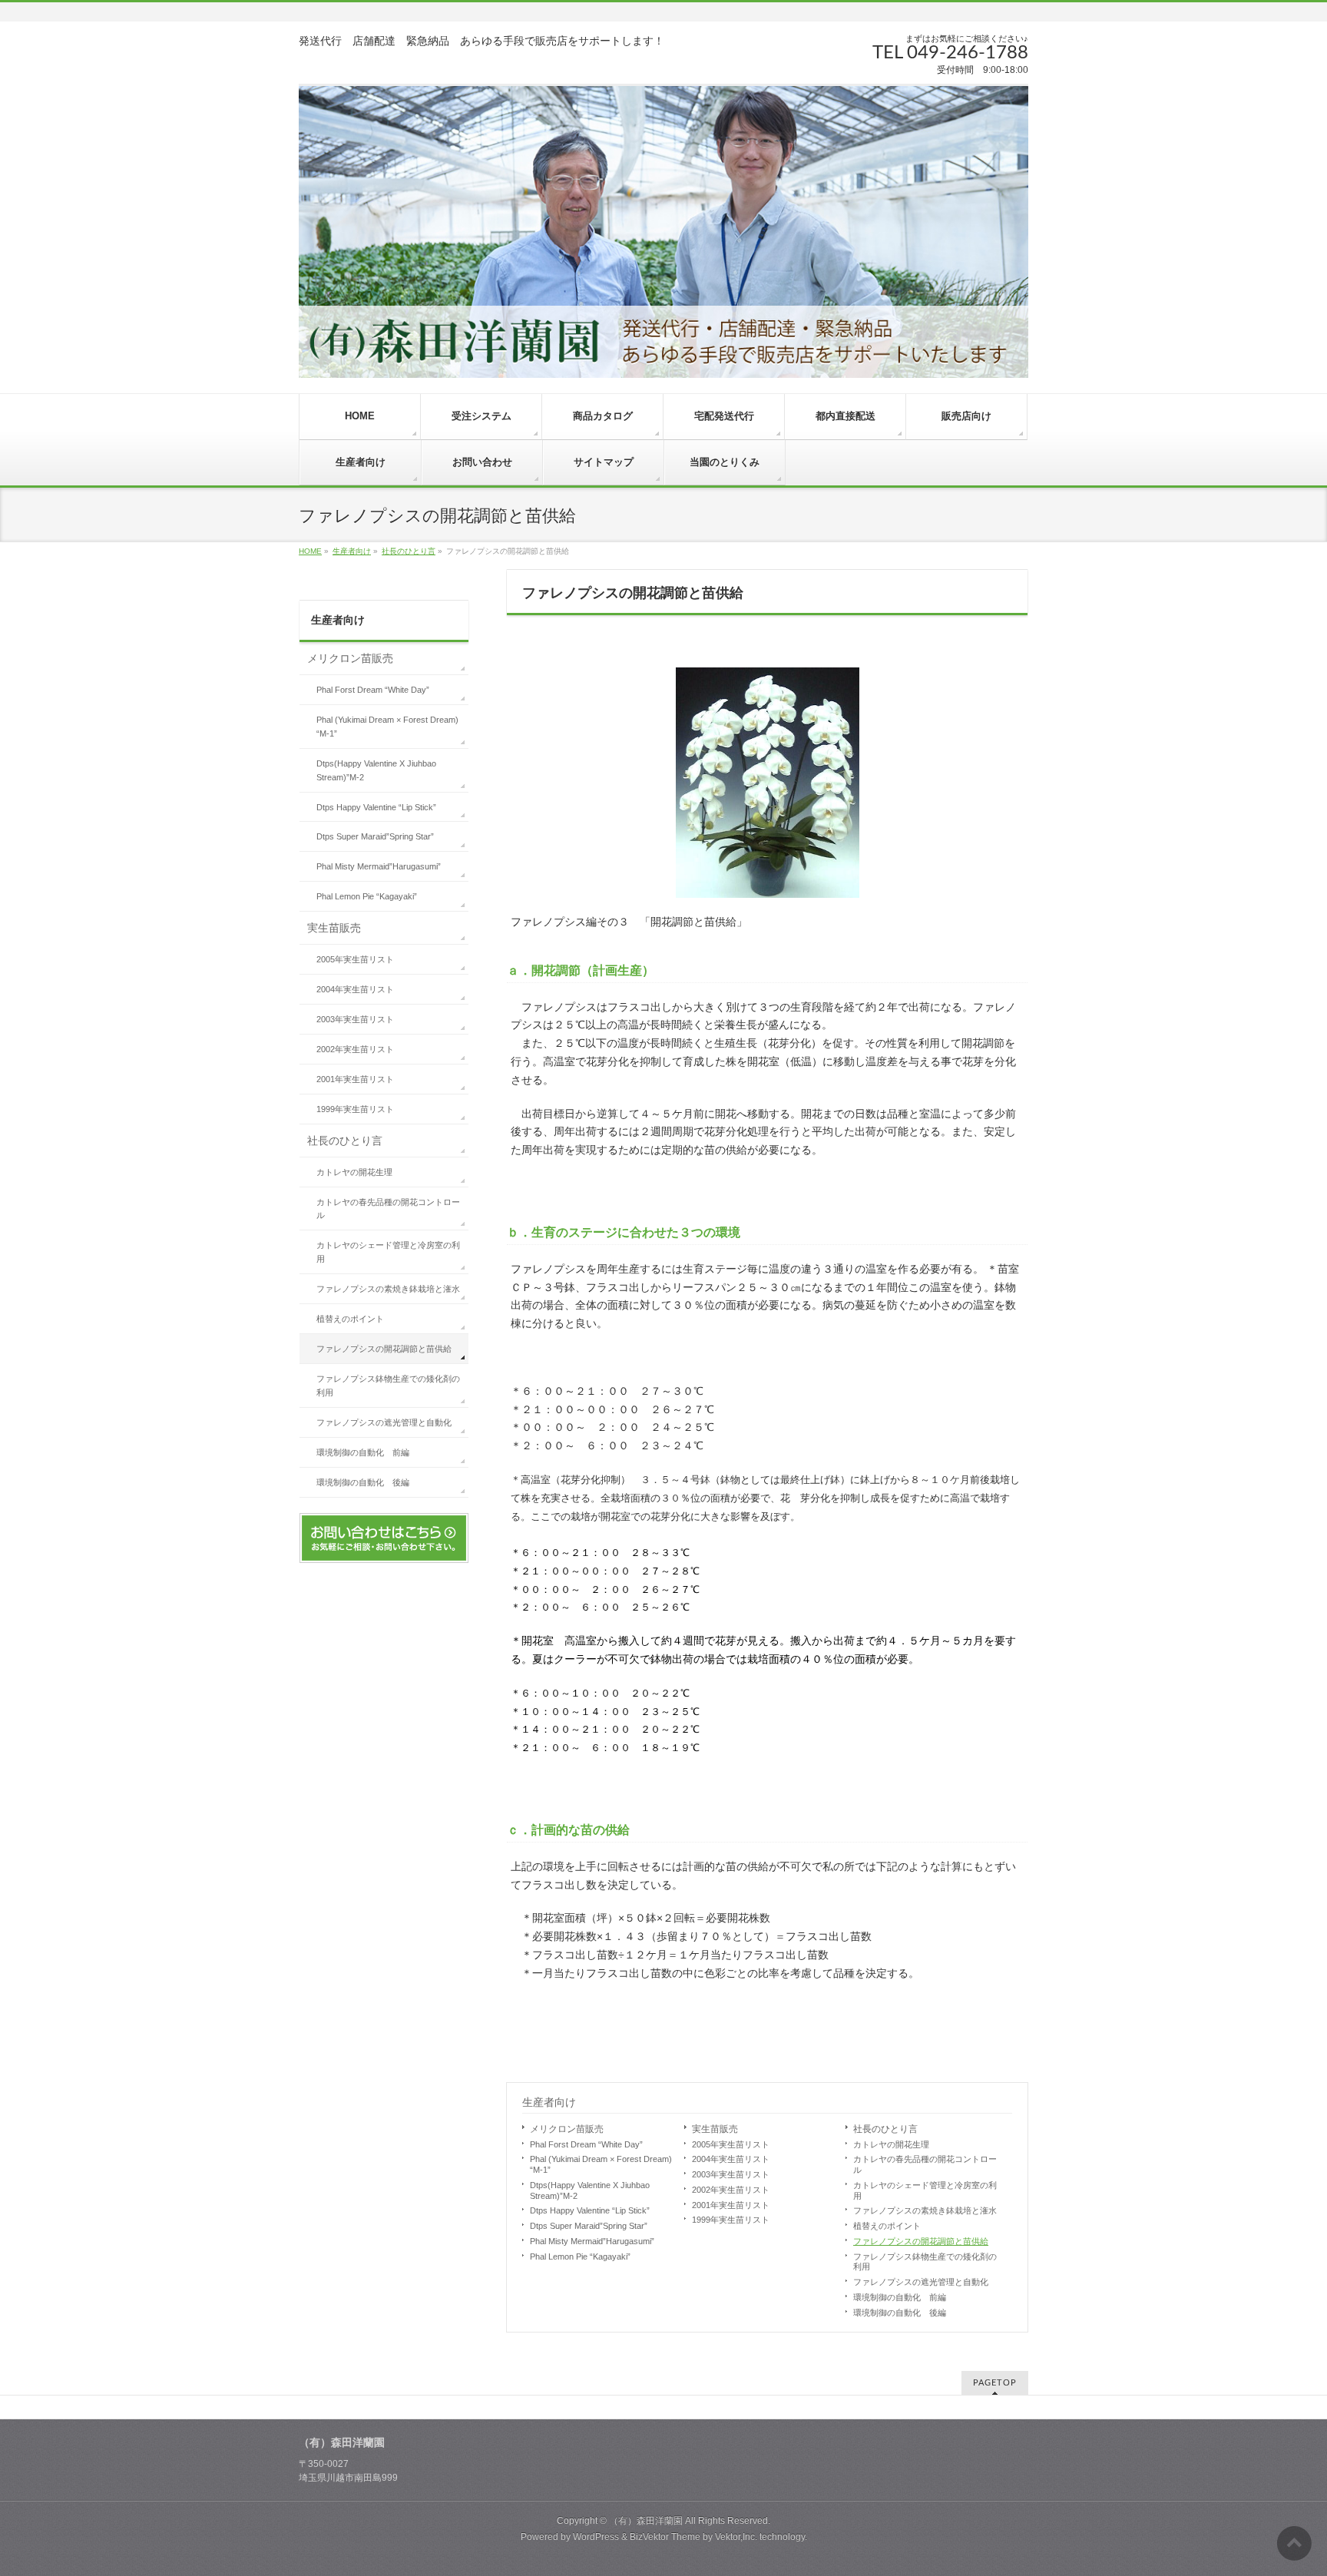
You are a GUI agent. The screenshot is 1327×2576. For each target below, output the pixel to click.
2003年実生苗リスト (731, 2174)
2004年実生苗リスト (731, 2159)
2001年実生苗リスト (731, 2205)
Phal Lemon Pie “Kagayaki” (580, 2256)
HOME (310, 551)
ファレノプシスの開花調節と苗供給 (921, 2241)
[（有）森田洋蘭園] (663, 231)
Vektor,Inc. (736, 2537)
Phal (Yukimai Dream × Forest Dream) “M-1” (601, 2164)
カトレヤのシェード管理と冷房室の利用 (925, 2190)
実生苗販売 (715, 2129)
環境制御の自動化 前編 (900, 2297)
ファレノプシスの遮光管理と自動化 (921, 2282)
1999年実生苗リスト (731, 2220)
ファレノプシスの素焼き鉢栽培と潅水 (925, 2210)
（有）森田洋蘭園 (646, 2521)
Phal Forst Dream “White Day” (586, 2144)
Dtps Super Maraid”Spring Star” (589, 2226)
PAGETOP (995, 2383)
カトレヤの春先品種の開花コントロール (925, 2164)
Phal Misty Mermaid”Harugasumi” (592, 2241)
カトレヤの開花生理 (891, 2144)
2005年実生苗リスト (731, 2144)
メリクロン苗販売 (567, 2129)
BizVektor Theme (665, 2537)
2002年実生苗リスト (731, 2190)
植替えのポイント (887, 2226)
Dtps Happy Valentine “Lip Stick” (590, 2210)
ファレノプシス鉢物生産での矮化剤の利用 (925, 2262)
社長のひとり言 (409, 551)
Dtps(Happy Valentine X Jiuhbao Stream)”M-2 (590, 2190)
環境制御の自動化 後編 (900, 2313)
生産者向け (352, 551)
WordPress (596, 2537)
